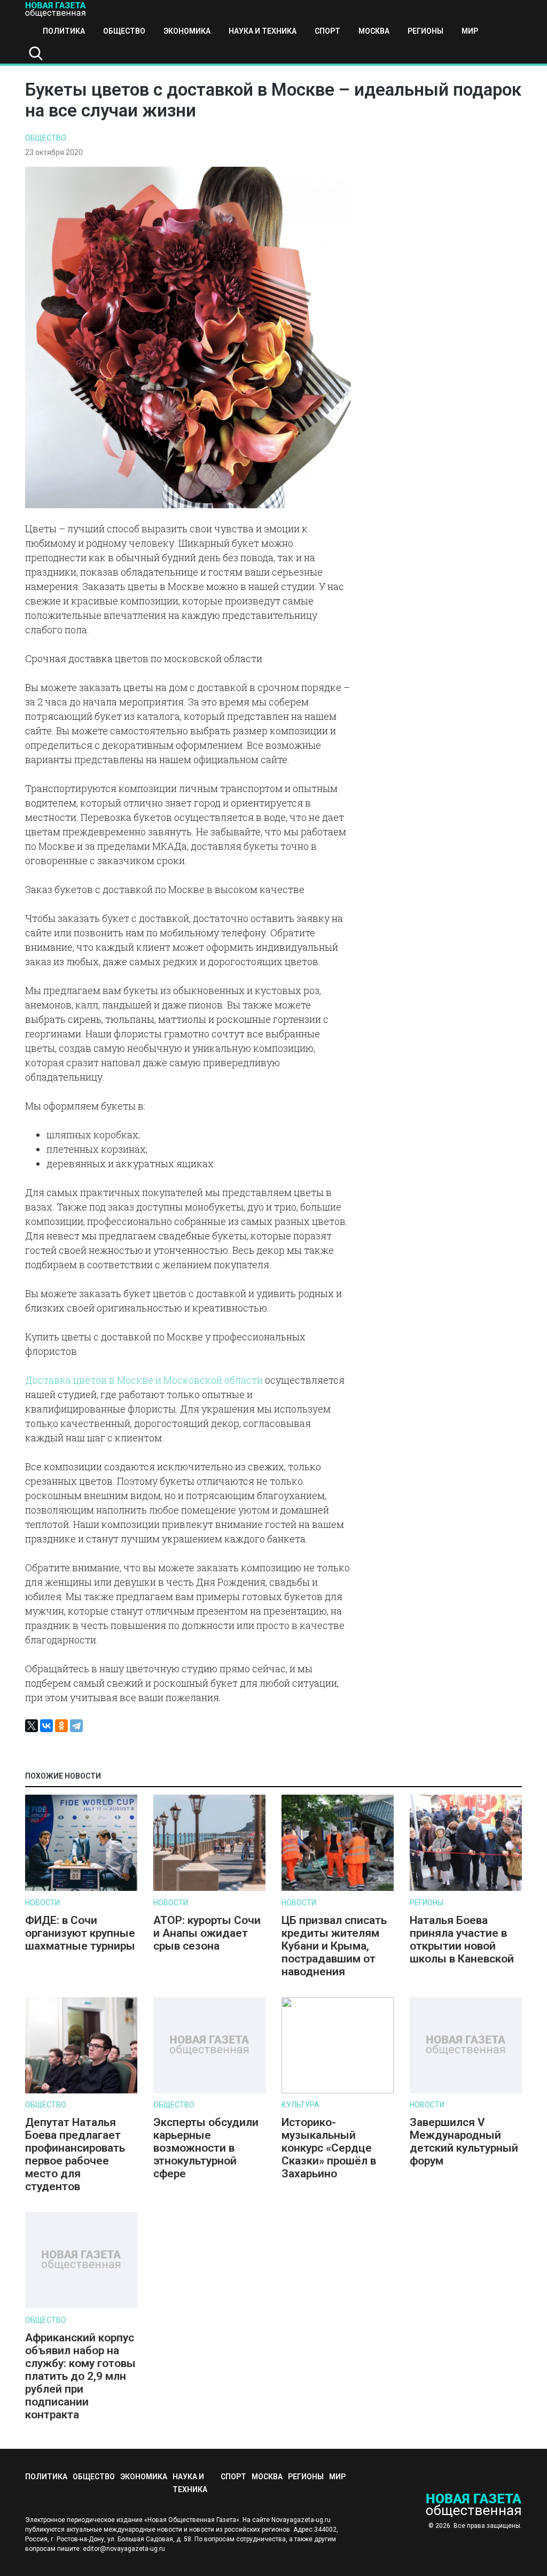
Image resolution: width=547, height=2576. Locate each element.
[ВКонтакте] (46, 1726)
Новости (42, 1903)
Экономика (187, 31)
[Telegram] (76, 1726)
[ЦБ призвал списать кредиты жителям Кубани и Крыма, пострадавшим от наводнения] (338, 1888)
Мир (470, 31)
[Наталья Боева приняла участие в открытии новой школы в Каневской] (466, 1888)
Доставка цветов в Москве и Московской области (144, 1380)
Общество (124, 31)
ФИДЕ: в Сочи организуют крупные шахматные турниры (80, 1933)
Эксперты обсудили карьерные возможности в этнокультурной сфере (206, 2148)
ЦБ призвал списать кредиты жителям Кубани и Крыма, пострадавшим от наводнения (334, 1946)
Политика (64, 31)
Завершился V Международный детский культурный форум (464, 2142)
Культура (300, 2105)
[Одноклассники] (61, 1726)
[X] (32, 1726)
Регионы (425, 31)
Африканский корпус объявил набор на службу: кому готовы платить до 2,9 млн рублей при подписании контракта (80, 2376)
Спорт (327, 31)
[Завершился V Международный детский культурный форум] (466, 2091)
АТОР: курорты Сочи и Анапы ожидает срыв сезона (207, 1933)
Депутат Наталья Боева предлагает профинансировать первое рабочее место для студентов (75, 2154)
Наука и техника (263, 31)
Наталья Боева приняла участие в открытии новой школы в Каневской (462, 1939)
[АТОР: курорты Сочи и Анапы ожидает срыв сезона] (209, 1888)
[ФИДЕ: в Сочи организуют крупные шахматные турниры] (81, 1888)
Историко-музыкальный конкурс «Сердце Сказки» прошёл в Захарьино (329, 2148)
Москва (374, 31)
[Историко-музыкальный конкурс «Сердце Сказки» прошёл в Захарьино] (338, 2091)
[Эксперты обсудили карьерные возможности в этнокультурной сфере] (209, 2091)
